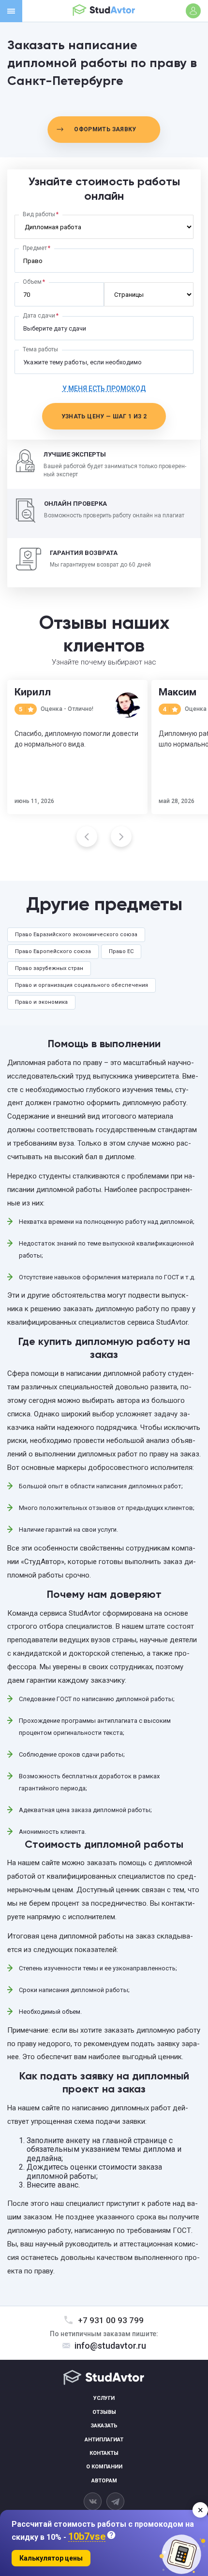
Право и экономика (41, 1002)
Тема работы (40, 349)
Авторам (104, 2481)
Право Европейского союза (53, 951)
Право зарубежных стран (49, 968)
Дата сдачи (39, 316)
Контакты (104, 2453)
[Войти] (193, 11)
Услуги (104, 2398)
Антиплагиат (104, 2440)
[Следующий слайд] (121, 837)
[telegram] (115, 2501)
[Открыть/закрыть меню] (11, 11)
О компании (104, 2467)
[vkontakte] (93, 2501)
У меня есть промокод (104, 388)
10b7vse (87, 2537)
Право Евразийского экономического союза (76, 935)
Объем (32, 282)
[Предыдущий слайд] (87, 837)
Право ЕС (121, 951)
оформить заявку (105, 129)
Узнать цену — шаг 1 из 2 (104, 416)
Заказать (104, 2426)
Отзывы (104, 2412)
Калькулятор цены (51, 2558)
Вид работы (39, 214)
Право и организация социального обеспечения (82, 985)
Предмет (35, 248)
